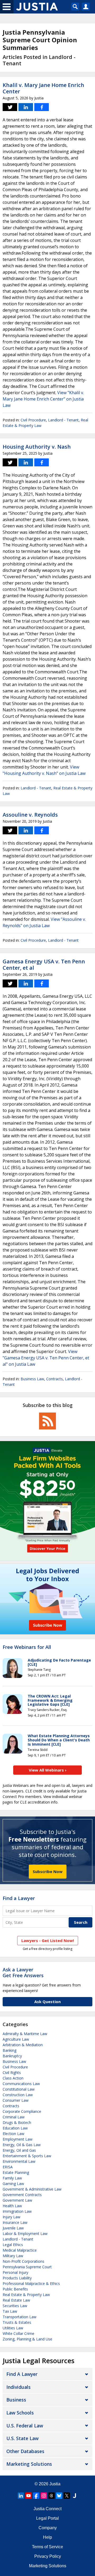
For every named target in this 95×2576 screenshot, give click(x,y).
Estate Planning (16, 2172)
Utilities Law (13, 2328)
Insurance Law (15, 2222)
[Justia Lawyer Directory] (74, 2496)
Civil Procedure (33, 420)
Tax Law (10, 2311)
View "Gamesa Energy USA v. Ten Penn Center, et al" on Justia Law (46, 1358)
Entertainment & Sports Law (27, 2156)
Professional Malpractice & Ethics (31, 2283)
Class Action (13, 2078)
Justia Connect (47, 2509)
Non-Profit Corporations (23, 2261)
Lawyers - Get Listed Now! (48, 1940)
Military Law (13, 2256)
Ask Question (47, 2002)
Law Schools (20, 2413)
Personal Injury (15, 2272)
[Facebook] (36, 2496)
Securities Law (15, 2306)
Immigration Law (17, 2211)
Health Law (12, 2206)
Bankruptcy (12, 2056)
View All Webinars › (48, 1770)
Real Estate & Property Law (26, 2295)
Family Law (12, 2178)
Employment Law (18, 2139)
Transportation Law (20, 2317)
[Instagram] (44, 2496)
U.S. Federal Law (25, 2426)
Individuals (18, 2387)
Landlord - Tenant (63, 420)
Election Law (13, 2134)
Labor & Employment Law (25, 2234)
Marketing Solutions (29, 2464)
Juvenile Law (13, 2228)
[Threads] (51, 2496)
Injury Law (11, 2217)
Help (47, 2537)
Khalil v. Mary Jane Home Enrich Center (43, 88)
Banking (9, 2050)
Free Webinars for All (27, 1647)
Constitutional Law (19, 2089)
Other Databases (25, 2451)
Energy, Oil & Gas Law (22, 2145)
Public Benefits (15, 2289)
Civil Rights (12, 2073)
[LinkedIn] (21, 2496)
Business (16, 2400)
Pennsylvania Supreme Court (27, 2267)
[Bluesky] (59, 2496)
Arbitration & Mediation (23, 2045)
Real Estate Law (16, 2300)
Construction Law (18, 2095)
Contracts (54, 1379)
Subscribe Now (48, 1871)
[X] (67, 2496)
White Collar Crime (18, 2333)
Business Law (32, 1379)
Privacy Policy (48, 2556)
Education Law (15, 2128)
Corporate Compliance (22, 2111)
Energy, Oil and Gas (19, 2150)
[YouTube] (28, 2496)
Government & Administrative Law (32, 2189)
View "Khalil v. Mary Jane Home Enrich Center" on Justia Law (43, 399)
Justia (55, 2484)
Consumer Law (16, 2100)
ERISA (8, 2167)
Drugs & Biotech (17, 2122)
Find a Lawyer (19, 1898)
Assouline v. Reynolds (30, 815)
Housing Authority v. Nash (37, 447)
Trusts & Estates (17, 2322)
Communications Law (21, 2084)
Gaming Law (13, 2184)
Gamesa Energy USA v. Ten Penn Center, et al (44, 965)
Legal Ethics (13, 2245)
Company (48, 2528)
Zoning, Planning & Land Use (27, 2339)
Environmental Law (19, 2161)
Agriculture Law (16, 2039)
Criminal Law (14, 2117)
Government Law (17, 2200)
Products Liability (17, 2278)
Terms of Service (47, 2547)
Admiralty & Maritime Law (25, 2034)
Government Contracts (22, 2195)
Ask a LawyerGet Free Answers (23, 1972)
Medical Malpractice (20, 2250)
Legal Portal (47, 2518)
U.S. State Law (22, 2438)
